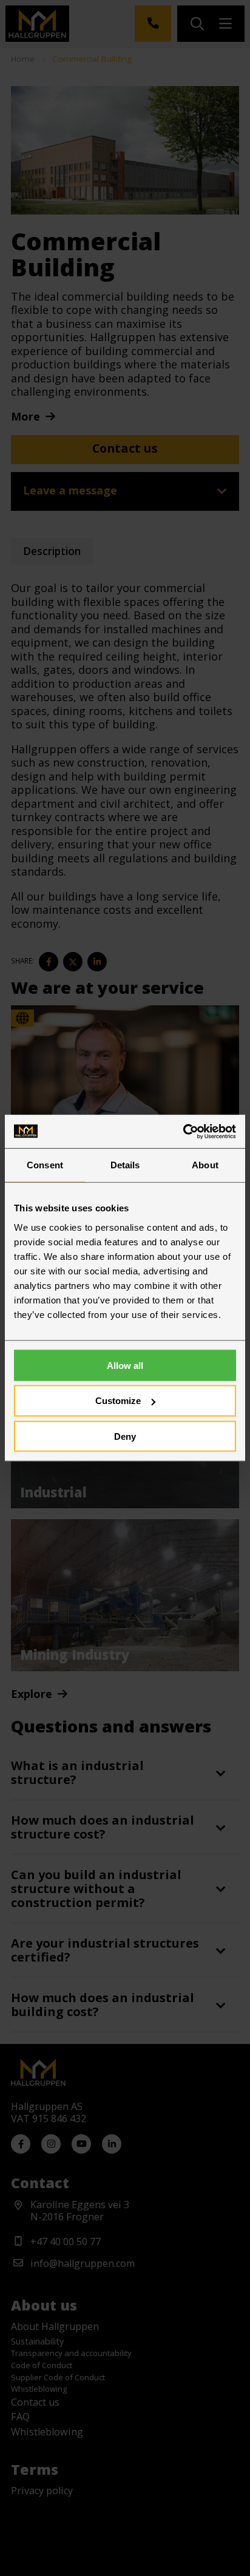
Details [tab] (125, 1165)
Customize (118, 1401)
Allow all (125, 1365)
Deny (125, 1436)
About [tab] (205, 1165)
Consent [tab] (45, 1165)
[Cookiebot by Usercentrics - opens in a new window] (183, 1131)
